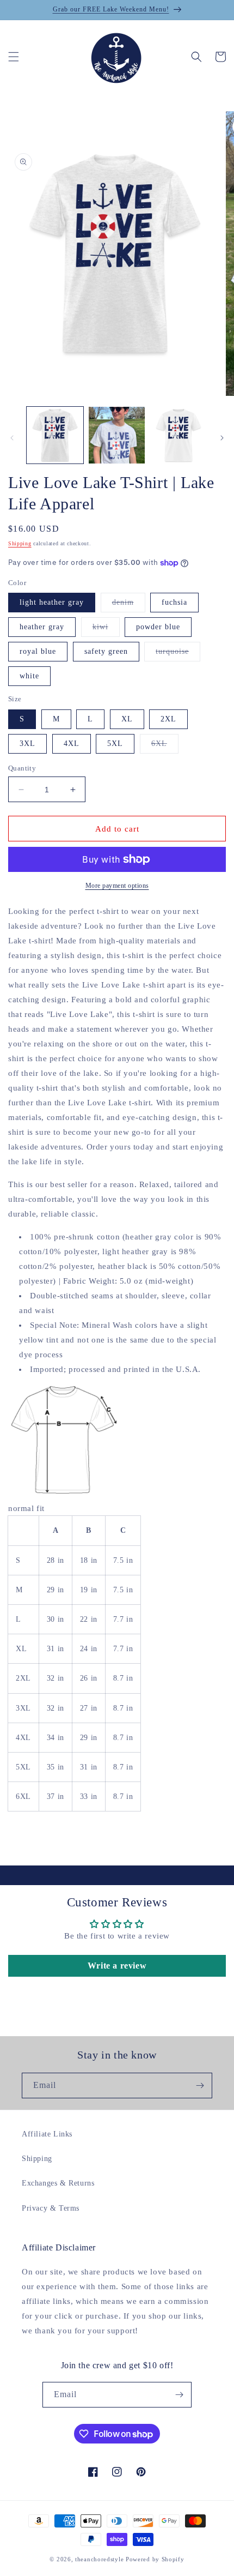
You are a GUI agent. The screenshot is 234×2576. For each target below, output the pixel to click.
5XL (115, 744)
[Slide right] (222, 438)
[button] (14, 57)
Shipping (20, 543)
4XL (72, 744)
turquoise (178, 654)
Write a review (117, 1966)
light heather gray (52, 602)
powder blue (158, 627)
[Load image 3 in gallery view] (178, 435)
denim (129, 605)
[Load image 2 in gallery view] (117, 435)
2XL (168, 719)
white (29, 676)
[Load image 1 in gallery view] (55, 435)
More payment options (117, 886)
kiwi (106, 630)
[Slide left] (12, 438)
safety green (106, 651)
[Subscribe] (200, 2086)
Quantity (22, 768)
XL (127, 719)
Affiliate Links (47, 2134)
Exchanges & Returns (58, 2183)
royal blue (38, 651)
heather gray (42, 627)
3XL (27, 744)
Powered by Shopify (155, 2559)
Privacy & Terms (51, 2208)
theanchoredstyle (99, 2559)
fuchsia (174, 602)
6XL (165, 746)
